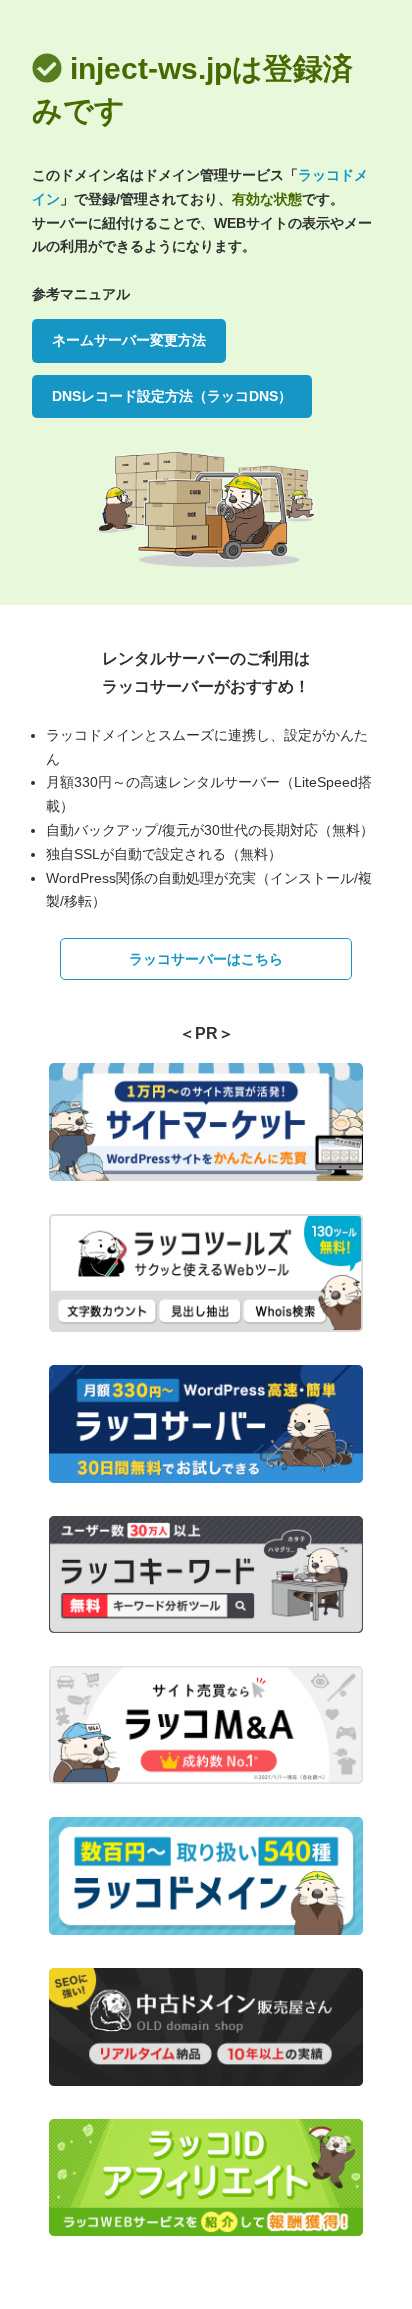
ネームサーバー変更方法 (129, 340)
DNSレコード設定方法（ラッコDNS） (172, 396)
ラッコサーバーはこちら (206, 959)
